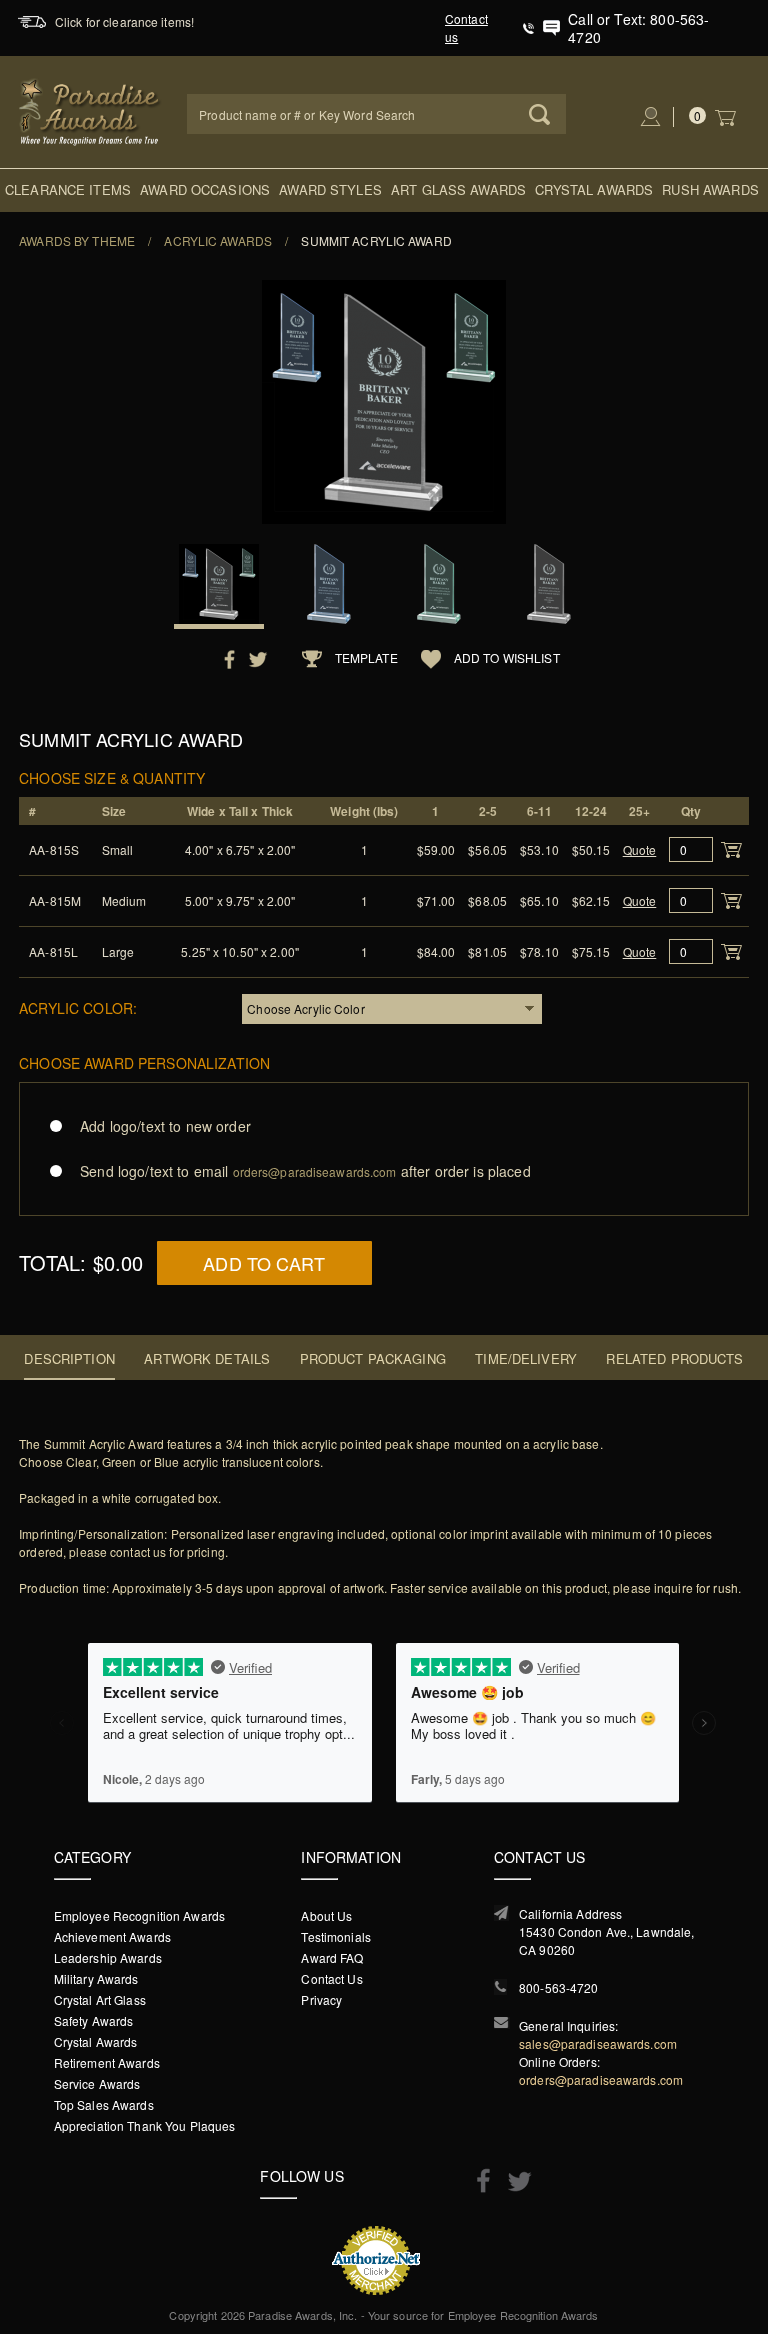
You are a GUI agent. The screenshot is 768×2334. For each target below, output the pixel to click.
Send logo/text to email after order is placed (305, 1171)
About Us (326, 1915)
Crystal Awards (594, 189)
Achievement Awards (112, 1936)
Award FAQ (332, 1957)
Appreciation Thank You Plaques (145, 2125)
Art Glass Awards (458, 189)
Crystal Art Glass (100, 1999)
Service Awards (97, 2083)
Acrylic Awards (218, 240)
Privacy (321, 1999)
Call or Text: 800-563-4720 (638, 28)
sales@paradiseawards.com (598, 2043)
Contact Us (331, 1978)
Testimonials (335, 1936)
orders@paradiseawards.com (601, 2079)
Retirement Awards (107, 2062)
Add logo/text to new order (165, 1126)
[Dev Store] (90, 109)
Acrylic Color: (78, 1007)
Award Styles (330, 189)
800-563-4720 (558, 1987)
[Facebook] (478, 2180)
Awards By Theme (77, 240)
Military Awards (96, 1978)
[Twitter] (514, 2181)
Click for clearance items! (124, 21)
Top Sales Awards (104, 2104)
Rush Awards (710, 189)
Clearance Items (68, 189)
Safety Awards (94, 2020)
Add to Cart (264, 1263)
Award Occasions (205, 189)
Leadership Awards (108, 1957)
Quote (640, 849)
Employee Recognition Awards (139, 1915)
